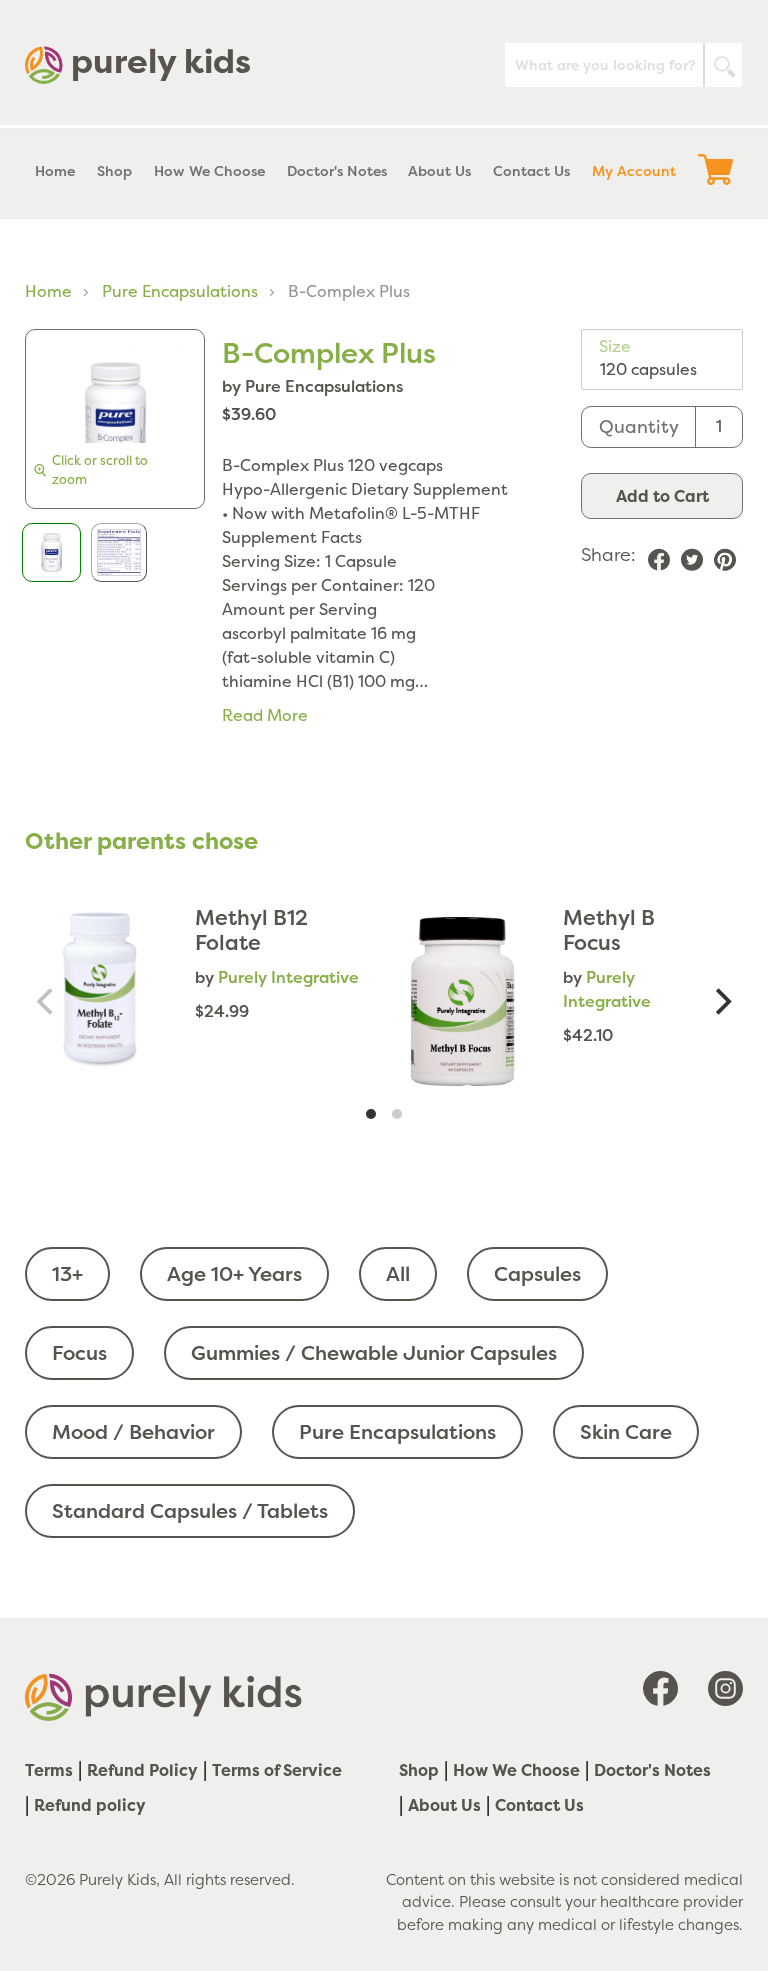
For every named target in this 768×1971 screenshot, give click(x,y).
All (398, 1273)
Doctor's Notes (652, 1770)
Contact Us (539, 1805)
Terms (49, 1770)
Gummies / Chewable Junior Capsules (374, 1352)
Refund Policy (142, 1770)
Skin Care (626, 1431)
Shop (419, 1770)
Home (48, 291)
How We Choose (516, 1770)
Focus (79, 1352)
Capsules (537, 1273)
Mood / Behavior (133, 1431)
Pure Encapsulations (180, 291)
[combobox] (623, 65)
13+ (67, 1273)
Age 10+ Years (234, 1273)
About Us (444, 1805)
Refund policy (90, 1805)
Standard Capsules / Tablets (190, 1510)
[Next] (721, 1001)
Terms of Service (277, 1770)
